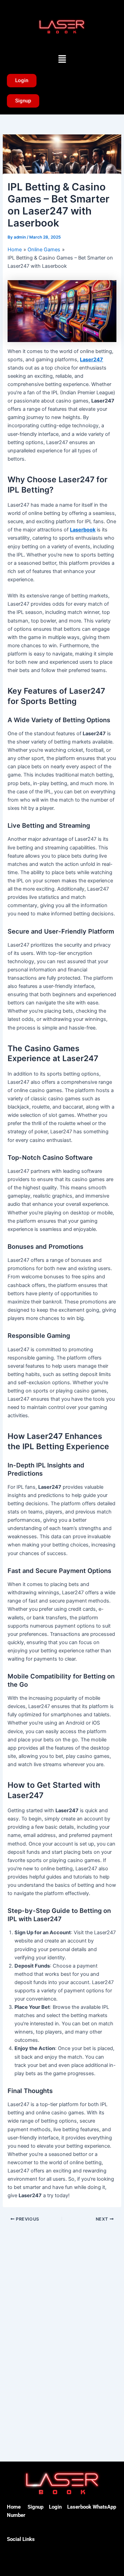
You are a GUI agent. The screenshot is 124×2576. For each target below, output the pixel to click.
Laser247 (91, 360)
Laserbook (83, 530)
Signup (35, 2507)
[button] (62, 59)
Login (55, 2507)
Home (14, 2507)
